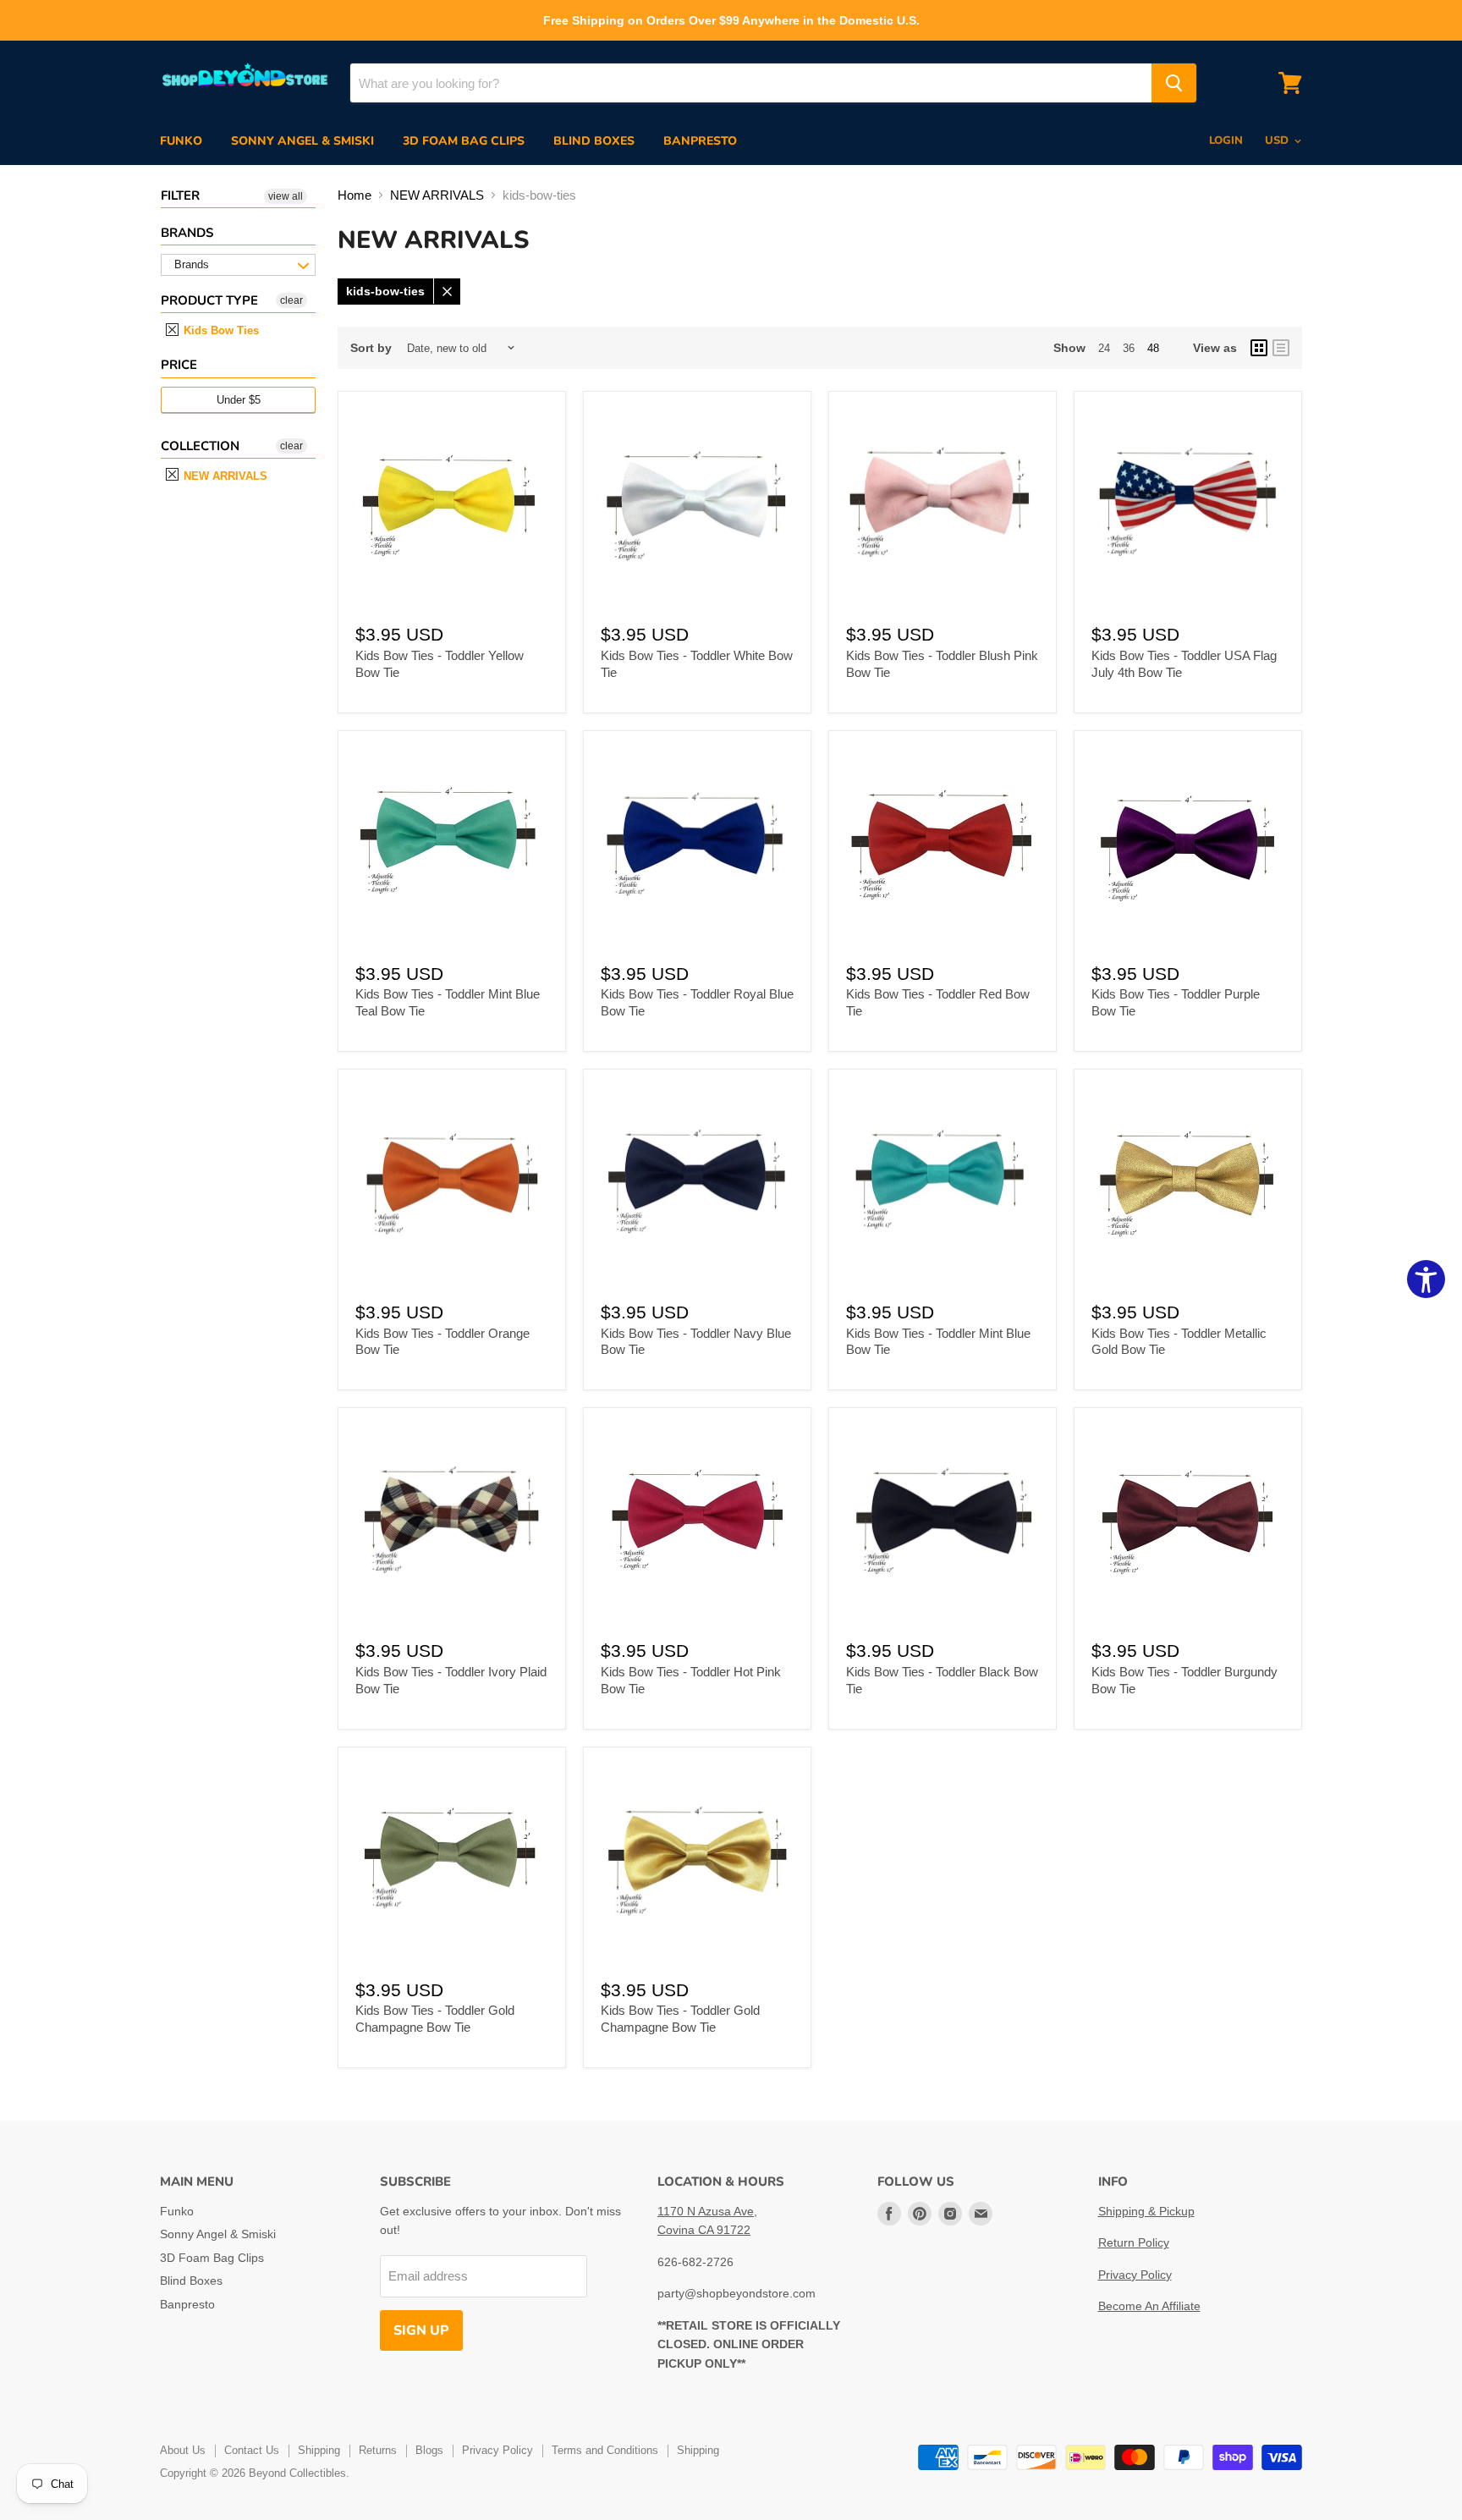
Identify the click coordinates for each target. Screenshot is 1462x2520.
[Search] (1174, 83)
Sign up (421, 2330)
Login (1226, 140)
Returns (378, 2450)
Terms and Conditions (605, 2450)
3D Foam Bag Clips (464, 141)
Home (355, 195)
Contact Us (252, 2450)
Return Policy (1134, 2242)
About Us (183, 2450)
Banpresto (700, 141)
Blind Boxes (594, 141)
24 (1104, 348)
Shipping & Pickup (1146, 2211)
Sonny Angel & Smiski (302, 141)
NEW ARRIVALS (224, 476)
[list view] (1281, 348)
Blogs (429, 2450)
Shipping (319, 2450)
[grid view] (1259, 348)
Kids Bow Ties (220, 330)
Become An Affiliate (1149, 2306)
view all (286, 196)
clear (291, 300)
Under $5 (239, 400)
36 (1129, 348)
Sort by (371, 348)
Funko (181, 141)
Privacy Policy (1135, 2275)
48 (1153, 348)
